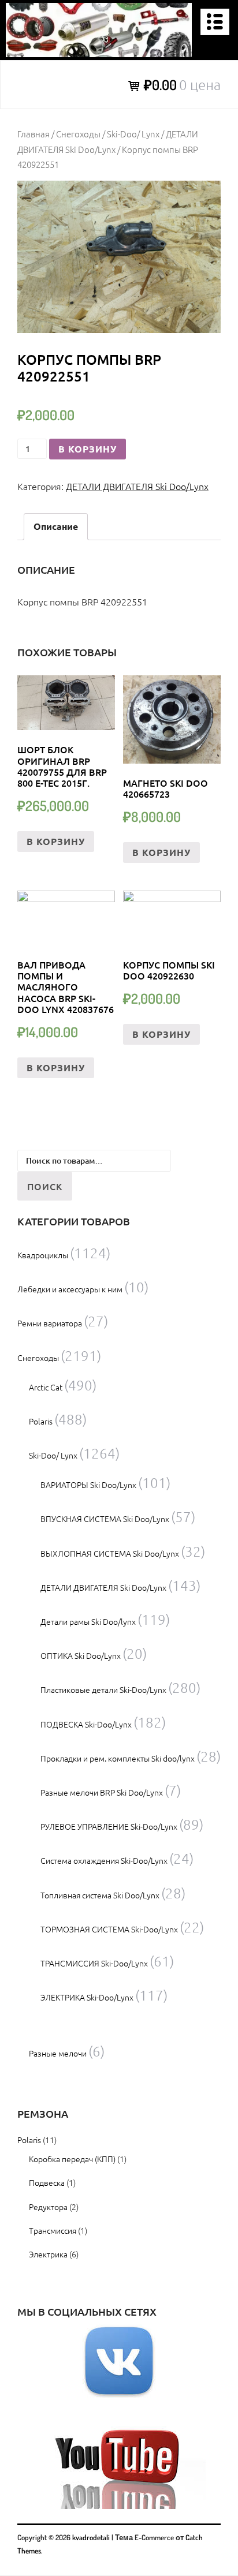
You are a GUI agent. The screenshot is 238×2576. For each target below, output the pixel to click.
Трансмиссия (53, 2230)
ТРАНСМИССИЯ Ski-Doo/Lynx (94, 1963)
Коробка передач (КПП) (72, 2159)
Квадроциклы (43, 1255)
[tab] (56, 527)
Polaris (41, 1421)
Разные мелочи (58, 2053)
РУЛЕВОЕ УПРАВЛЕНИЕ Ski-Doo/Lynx (109, 1826)
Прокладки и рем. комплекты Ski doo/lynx (118, 1758)
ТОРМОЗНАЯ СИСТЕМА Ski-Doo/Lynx (109, 1929)
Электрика (48, 2254)
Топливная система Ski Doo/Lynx (100, 1895)
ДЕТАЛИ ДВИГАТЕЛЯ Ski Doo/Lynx (137, 486)
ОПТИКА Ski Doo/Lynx (81, 1655)
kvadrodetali (91, 2537)
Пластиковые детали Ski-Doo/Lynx (103, 1689)
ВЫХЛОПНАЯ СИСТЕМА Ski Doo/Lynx (110, 1553)
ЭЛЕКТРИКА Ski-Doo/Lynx (87, 1997)
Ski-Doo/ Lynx (133, 134)
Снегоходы (78, 134)
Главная (34, 134)
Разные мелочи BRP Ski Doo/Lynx (102, 1792)
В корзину (88, 449)
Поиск (45, 1186)
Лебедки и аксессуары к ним (70, 1289)
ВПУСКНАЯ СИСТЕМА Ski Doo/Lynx (105, 1519)
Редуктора (48, 2207)
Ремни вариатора (50, 1323)
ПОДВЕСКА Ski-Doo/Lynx (86, 1724)
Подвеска (47, 2182)
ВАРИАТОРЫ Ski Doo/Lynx (88, 1485)
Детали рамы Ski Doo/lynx (88, 1621)
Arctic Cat (46, 1387)
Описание (56, 526)
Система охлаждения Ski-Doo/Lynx (104, 1860)
